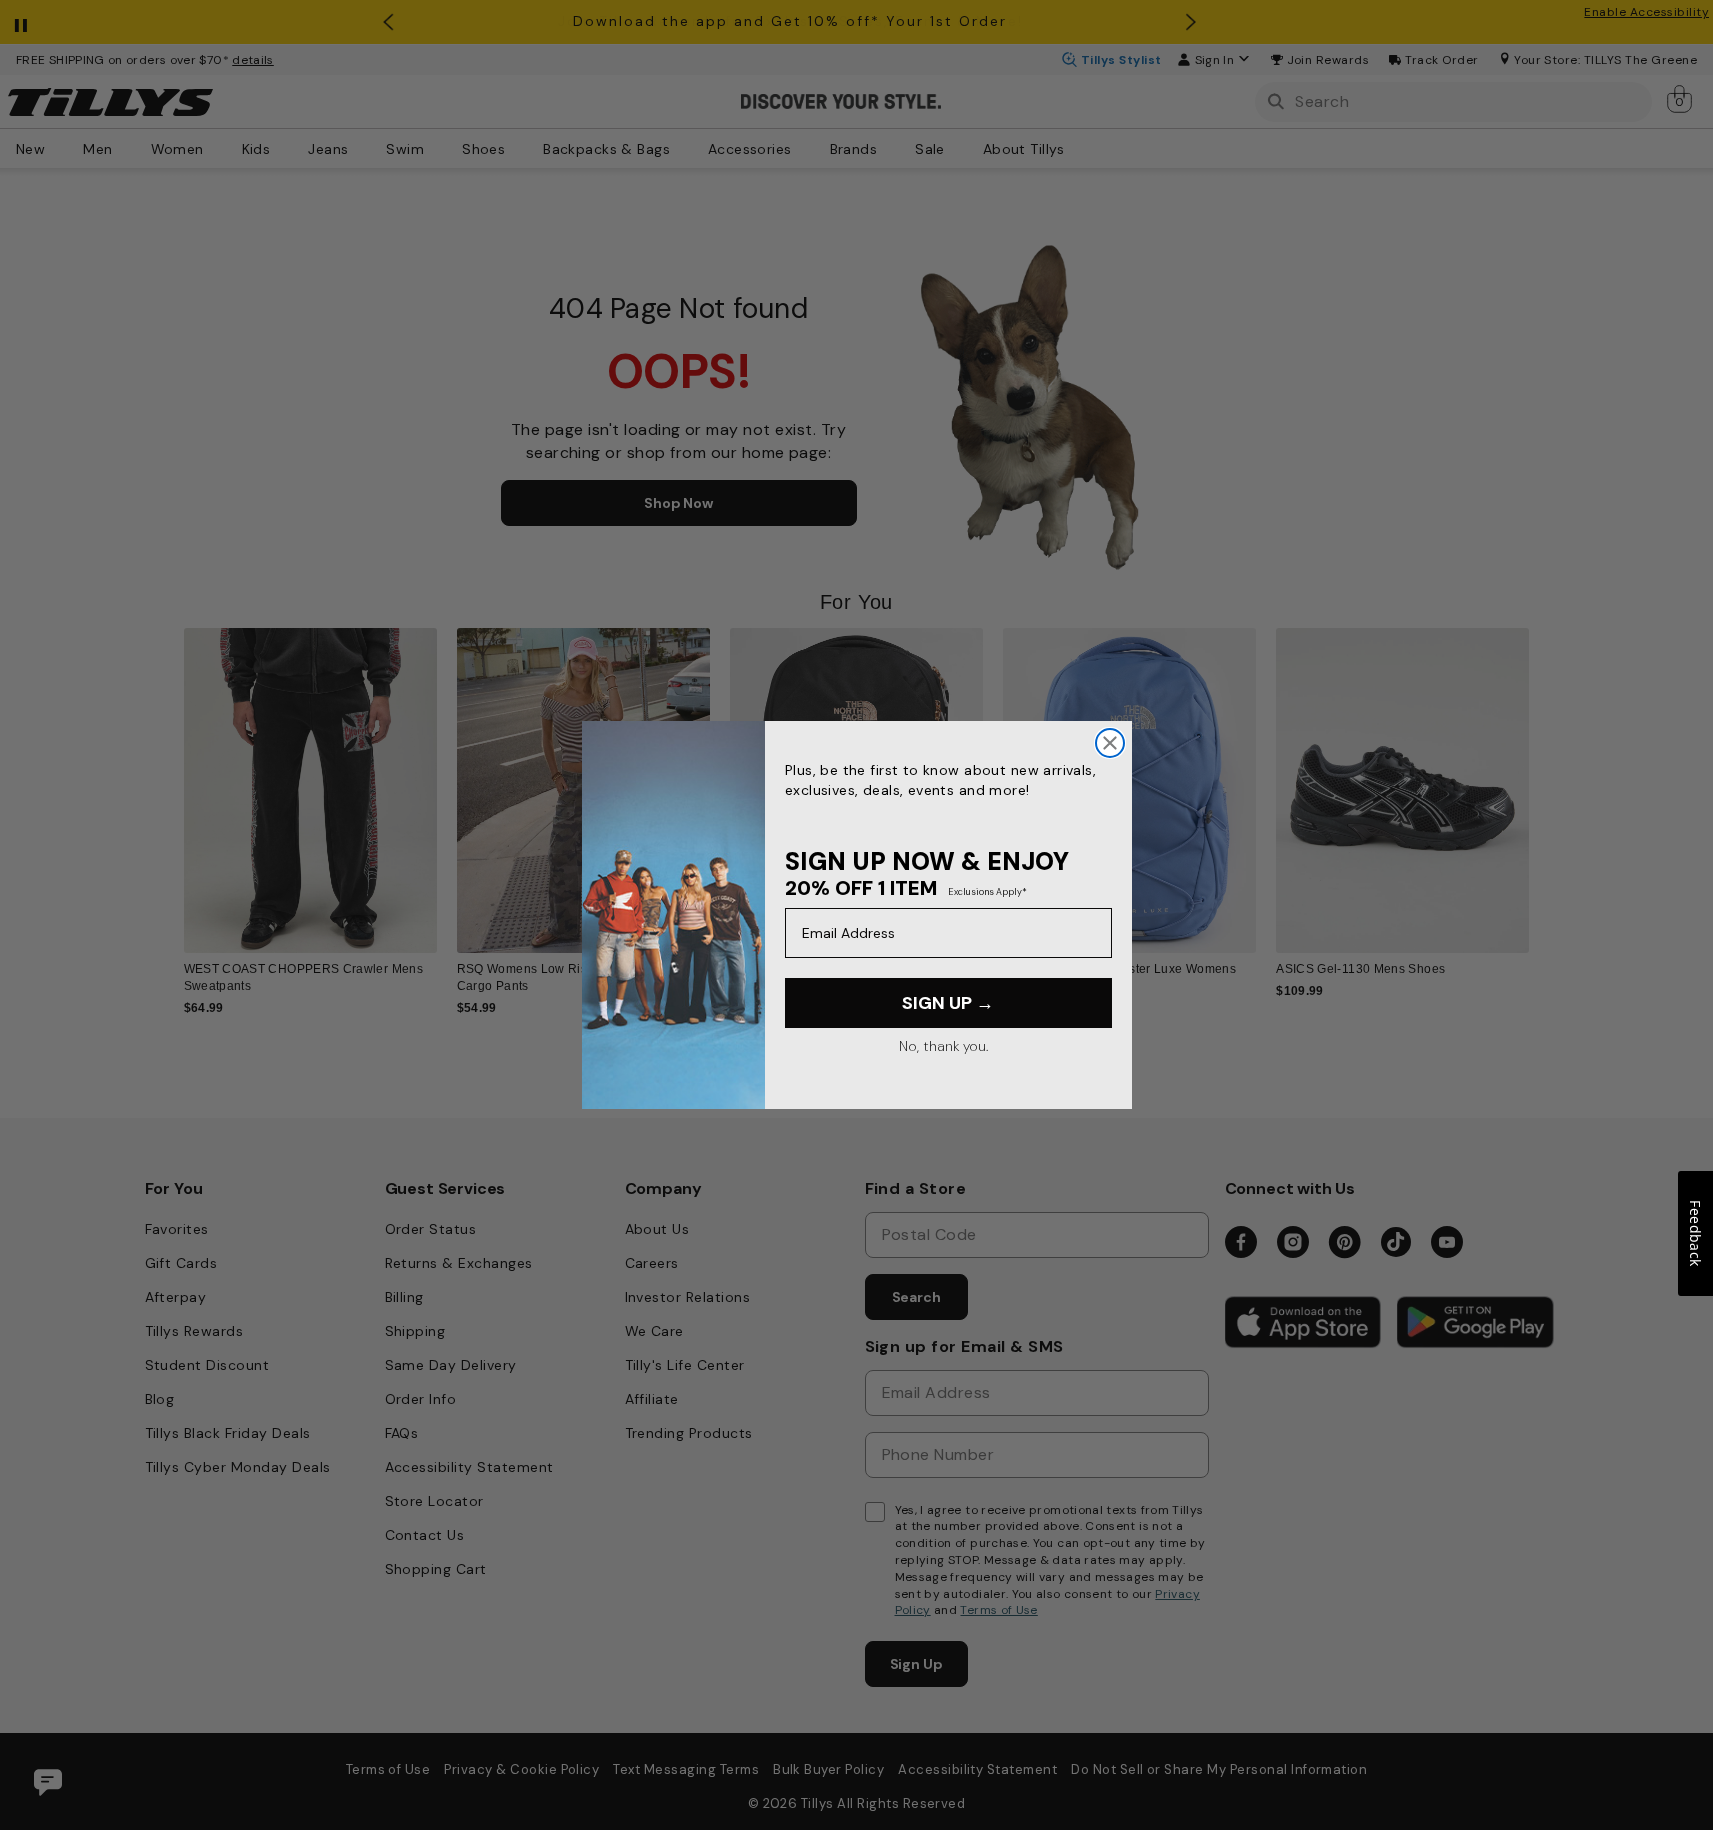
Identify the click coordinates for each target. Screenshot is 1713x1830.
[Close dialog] (1110, 743)
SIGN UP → (948, 1003)
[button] (1542, 776)
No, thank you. (943, 1046)
